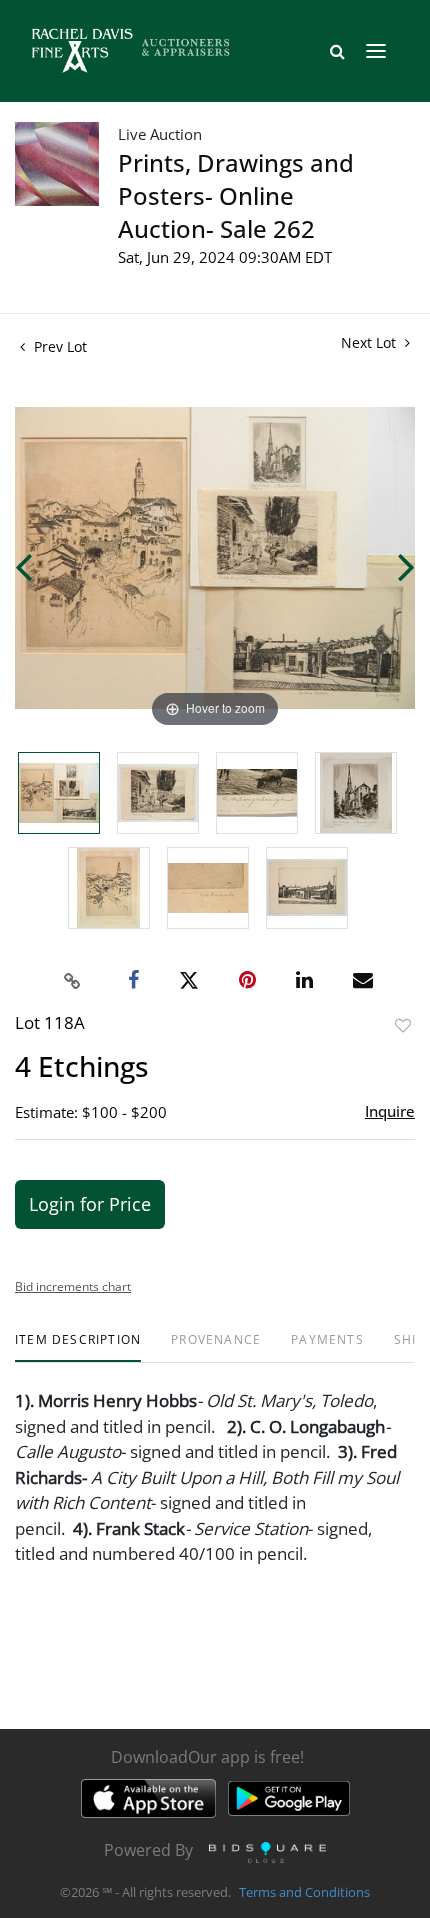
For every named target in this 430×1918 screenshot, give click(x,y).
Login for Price (90, 1204)
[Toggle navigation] (376, 51)
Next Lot (370, 342)
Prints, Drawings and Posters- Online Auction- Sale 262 (236, 195)
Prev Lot (58, 346)
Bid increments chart (73, 1286)
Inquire (390, 1111)
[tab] (78, 1347)
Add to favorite (403, 1025)
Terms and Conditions (304, 1892)
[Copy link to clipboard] (73, 981)
